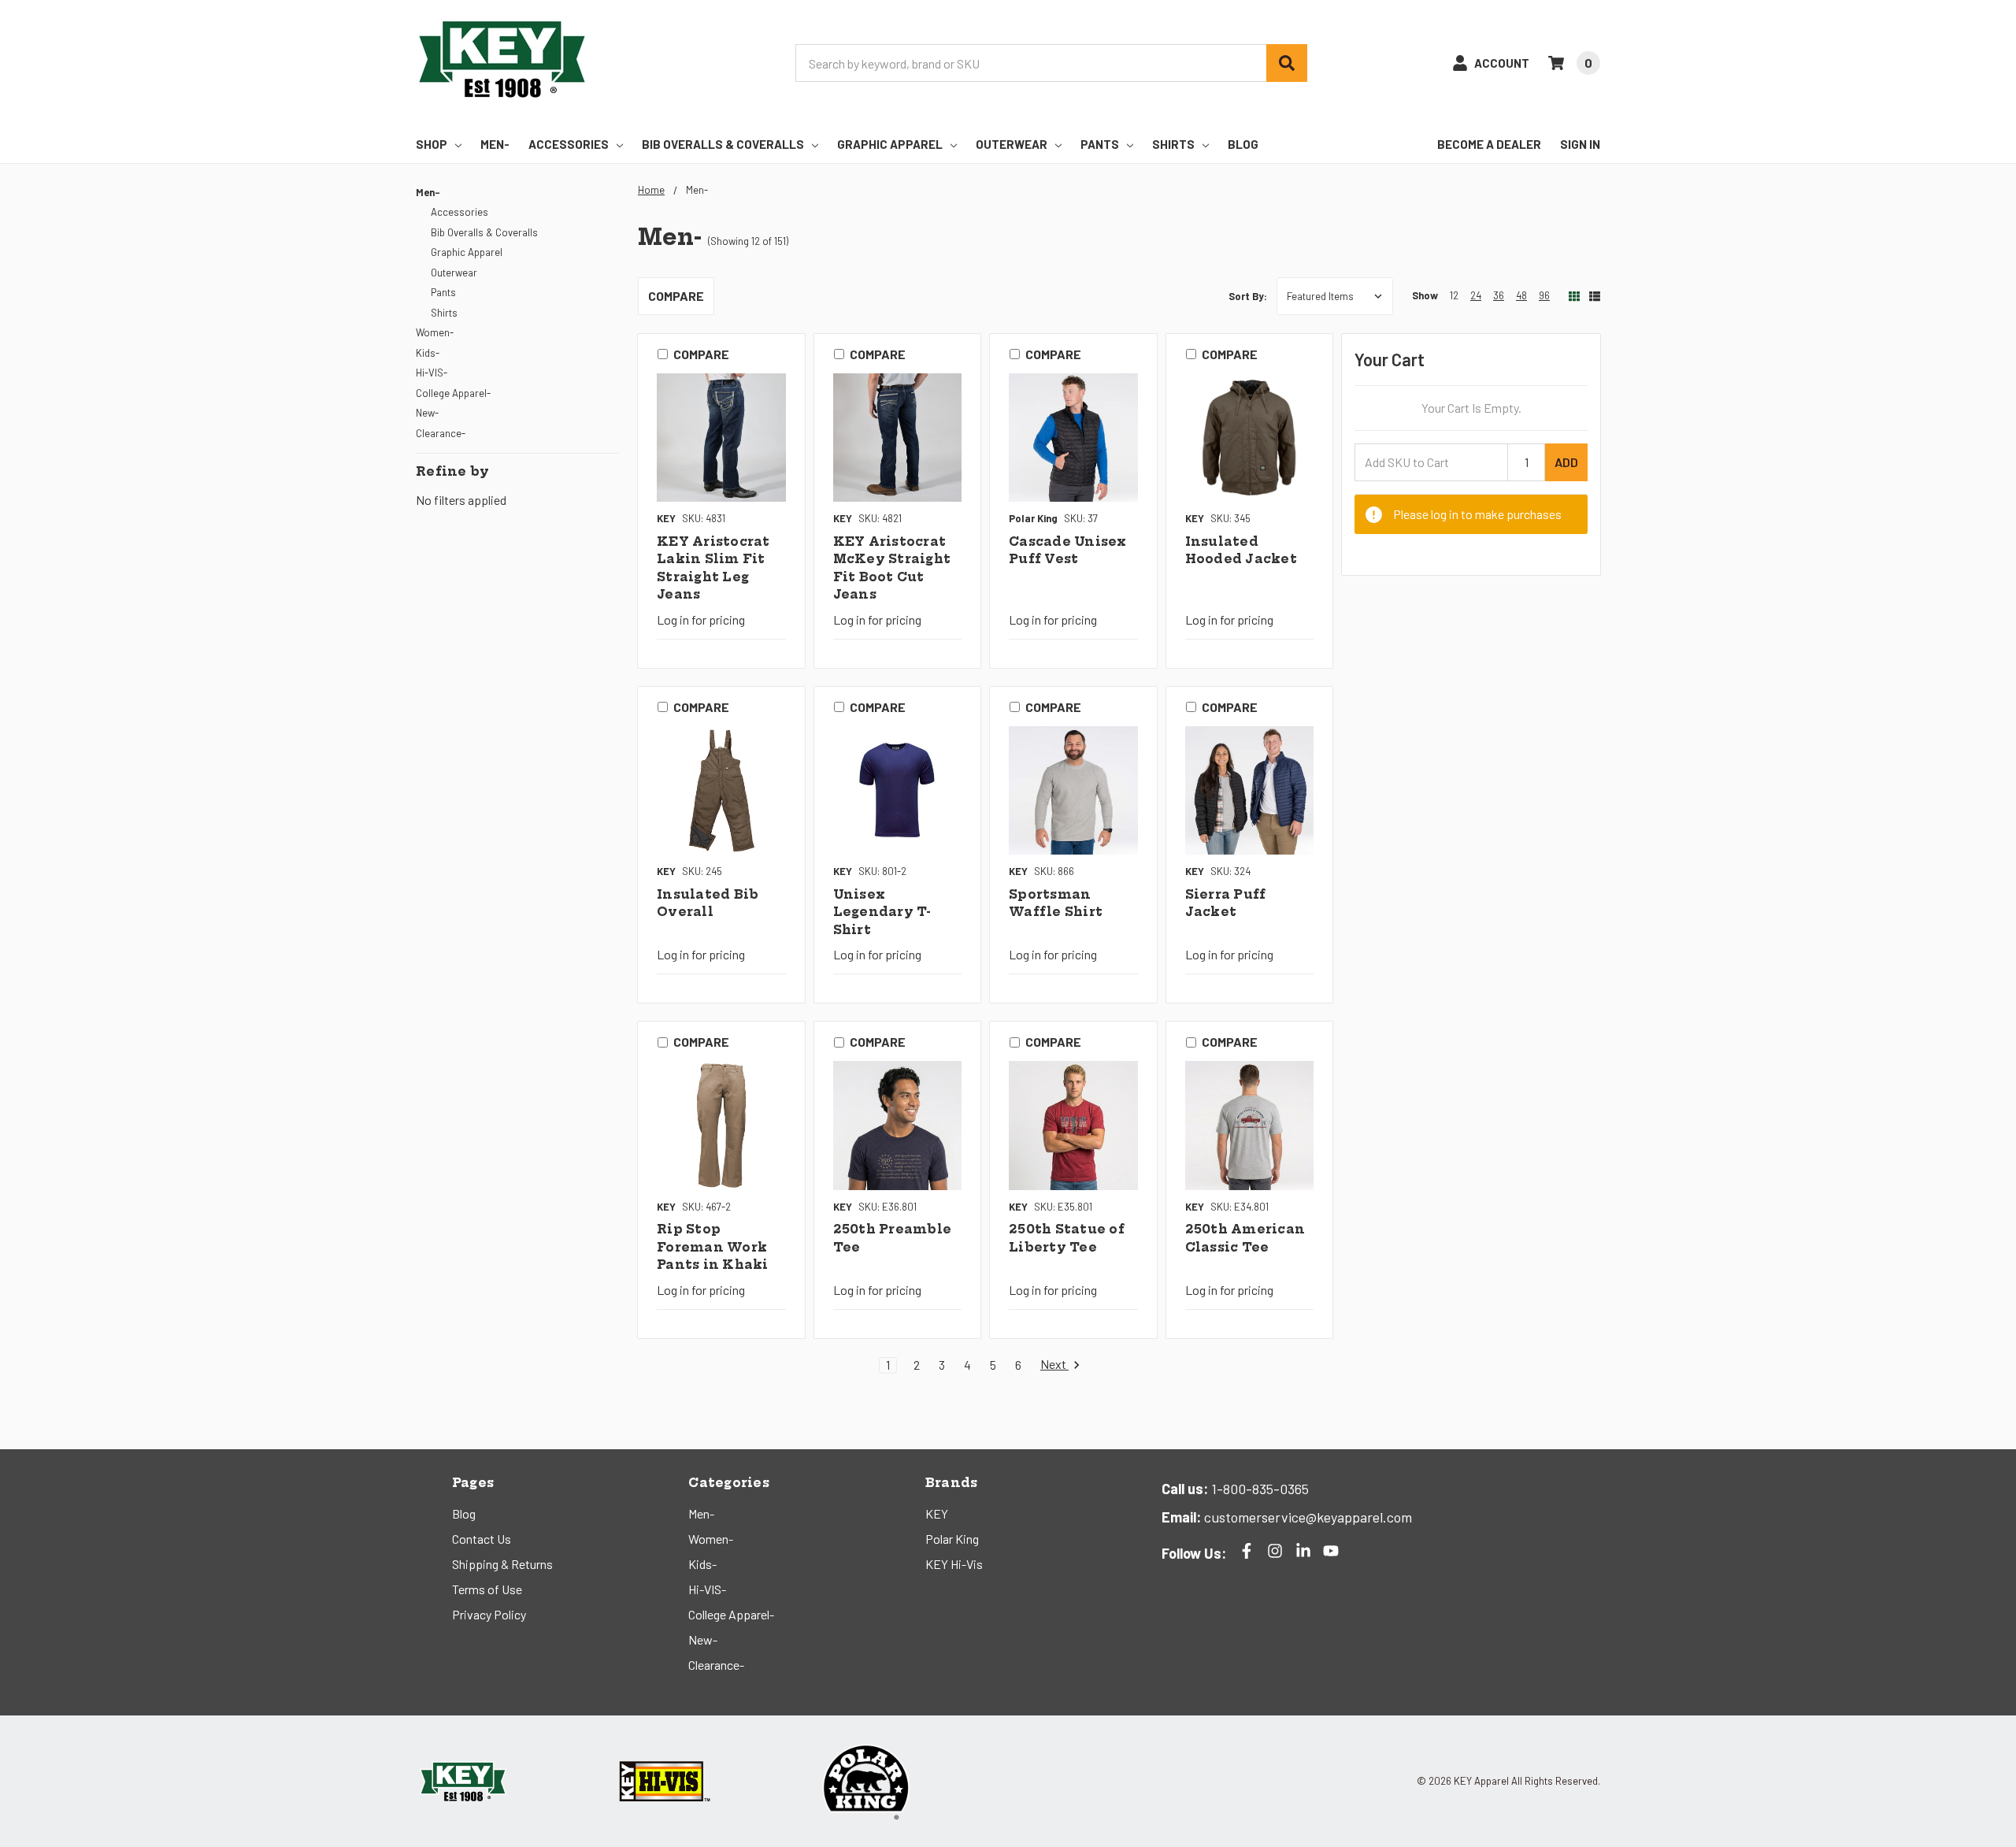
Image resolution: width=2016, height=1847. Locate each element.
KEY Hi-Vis (954, 1564)
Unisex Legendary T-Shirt (882, 912)
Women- (435, 332)
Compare (676, 296)
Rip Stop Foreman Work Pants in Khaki (713, 1247)
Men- (495, 144)
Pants (1100, 144)
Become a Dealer (1489, 144)
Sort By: (1248, 296)
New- (427, 413)
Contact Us (482, 1539)
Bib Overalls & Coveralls (723, 144)
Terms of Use (487, 1589)
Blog (1243, 144)
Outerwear (1012, 144)
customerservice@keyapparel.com (1306, 1517)
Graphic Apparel (890, 144)
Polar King (952, 1539)
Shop (432, 144)
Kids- (428, 353)
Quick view (721, 438)
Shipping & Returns (502, 1564)
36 (1499, 295)
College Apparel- (453, 393)
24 (1476, 295)
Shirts (1173, 144)
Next (1054, 1365)
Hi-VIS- (432, 373)
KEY (937, 1513)
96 (1544, 295)
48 (1521, 295)
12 (1454, 295)
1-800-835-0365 (1258, 1489)
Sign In (1580, 144)
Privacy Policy (489, 1614)
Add (1566, 462)
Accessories (569, 144)
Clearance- (441, 433)
